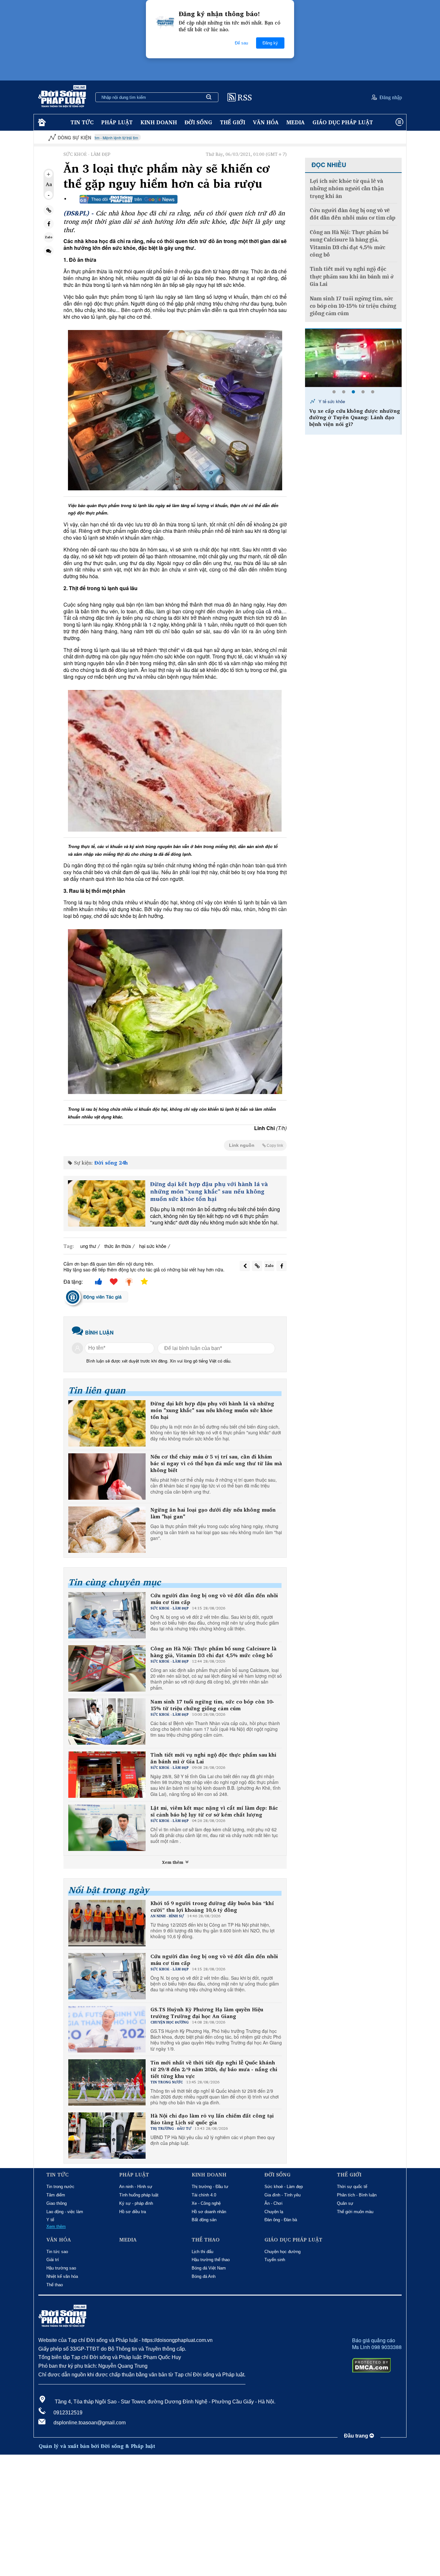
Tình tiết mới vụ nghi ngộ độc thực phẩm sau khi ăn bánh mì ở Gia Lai (213, 1758)
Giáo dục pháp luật (343, 122)
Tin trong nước (60, 2187)
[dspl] (41, 123)
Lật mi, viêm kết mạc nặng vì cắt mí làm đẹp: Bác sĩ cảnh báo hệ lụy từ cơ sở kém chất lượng (214, 1811)
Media (296, 122)
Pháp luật (117, 122)
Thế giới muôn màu (355, 2212)
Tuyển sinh (275, 2260)
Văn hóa (266, 122)
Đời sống (198, 122)
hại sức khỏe (153, 1246)
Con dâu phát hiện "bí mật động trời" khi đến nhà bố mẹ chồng (350, 414)
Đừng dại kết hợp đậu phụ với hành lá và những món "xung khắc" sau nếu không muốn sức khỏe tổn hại (209, 1192)
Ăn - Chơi (273, 2203)
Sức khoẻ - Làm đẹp (284, 2187)
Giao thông (57, 2203)
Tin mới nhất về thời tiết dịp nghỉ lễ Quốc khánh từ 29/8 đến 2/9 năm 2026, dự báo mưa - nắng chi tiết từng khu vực (214, 2069)
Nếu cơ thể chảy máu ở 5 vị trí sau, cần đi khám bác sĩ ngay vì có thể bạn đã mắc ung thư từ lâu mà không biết (216, 1463)
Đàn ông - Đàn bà (281, 2220)
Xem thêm (173, 1862)
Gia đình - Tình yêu (282, 2195)
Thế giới (233, 122)
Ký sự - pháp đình (136, 2203)
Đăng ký (270, 43)
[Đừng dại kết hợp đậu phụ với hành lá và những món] (107, 1203)
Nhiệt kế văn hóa (62, 2276)
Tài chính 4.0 (204, 2195)
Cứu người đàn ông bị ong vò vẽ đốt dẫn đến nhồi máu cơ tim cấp (214, 1599)
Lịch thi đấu (202, 2252)
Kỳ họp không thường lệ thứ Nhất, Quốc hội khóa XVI (357, 138)
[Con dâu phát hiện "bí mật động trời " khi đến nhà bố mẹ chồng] (353, 358)
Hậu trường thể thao (211, 2260)
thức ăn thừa (118, 1246)
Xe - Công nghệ (206, 2203)
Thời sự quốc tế (352, 2187)
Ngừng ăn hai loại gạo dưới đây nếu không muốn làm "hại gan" (213, 1513)
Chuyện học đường (282, 2252)
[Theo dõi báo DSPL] (129, 199)
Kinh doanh (159, 122)
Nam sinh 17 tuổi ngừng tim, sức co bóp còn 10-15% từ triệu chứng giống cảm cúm (212, 1705)
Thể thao (55, 2285)
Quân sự (345, 2203)
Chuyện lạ (274, 2212)
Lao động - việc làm (65, 2212)
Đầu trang (357, 2436)
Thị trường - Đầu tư (210, 2187)
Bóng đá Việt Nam (209, 2268)
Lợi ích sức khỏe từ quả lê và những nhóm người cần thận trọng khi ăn (347, 189)
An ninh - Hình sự (136, 2187)
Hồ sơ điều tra (133, 2212)
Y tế (50, 2220)
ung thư (88, 1246)
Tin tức (82, 122)
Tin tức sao (57, 2252)
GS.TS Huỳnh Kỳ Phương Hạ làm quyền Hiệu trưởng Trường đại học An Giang (207, 2013)
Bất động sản (204, 2220)
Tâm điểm (56, 2195)
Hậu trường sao (61, 2268)
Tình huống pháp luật (139, 2195)
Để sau (241, 43)
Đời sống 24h (111, 1163)
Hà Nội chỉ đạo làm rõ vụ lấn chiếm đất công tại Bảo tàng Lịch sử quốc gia (212, 2119)
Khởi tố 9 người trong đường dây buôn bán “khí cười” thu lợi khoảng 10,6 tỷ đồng (212, 1907)
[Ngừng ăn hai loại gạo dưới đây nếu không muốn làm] (107, 1530)
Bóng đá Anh (204, 2276)
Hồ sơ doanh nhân (209, 2212)
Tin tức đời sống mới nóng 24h (346, 401)
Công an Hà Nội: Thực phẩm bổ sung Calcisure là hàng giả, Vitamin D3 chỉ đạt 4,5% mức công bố (213, 1652)
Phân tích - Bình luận (357, 2195)
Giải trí (53, 2260)
